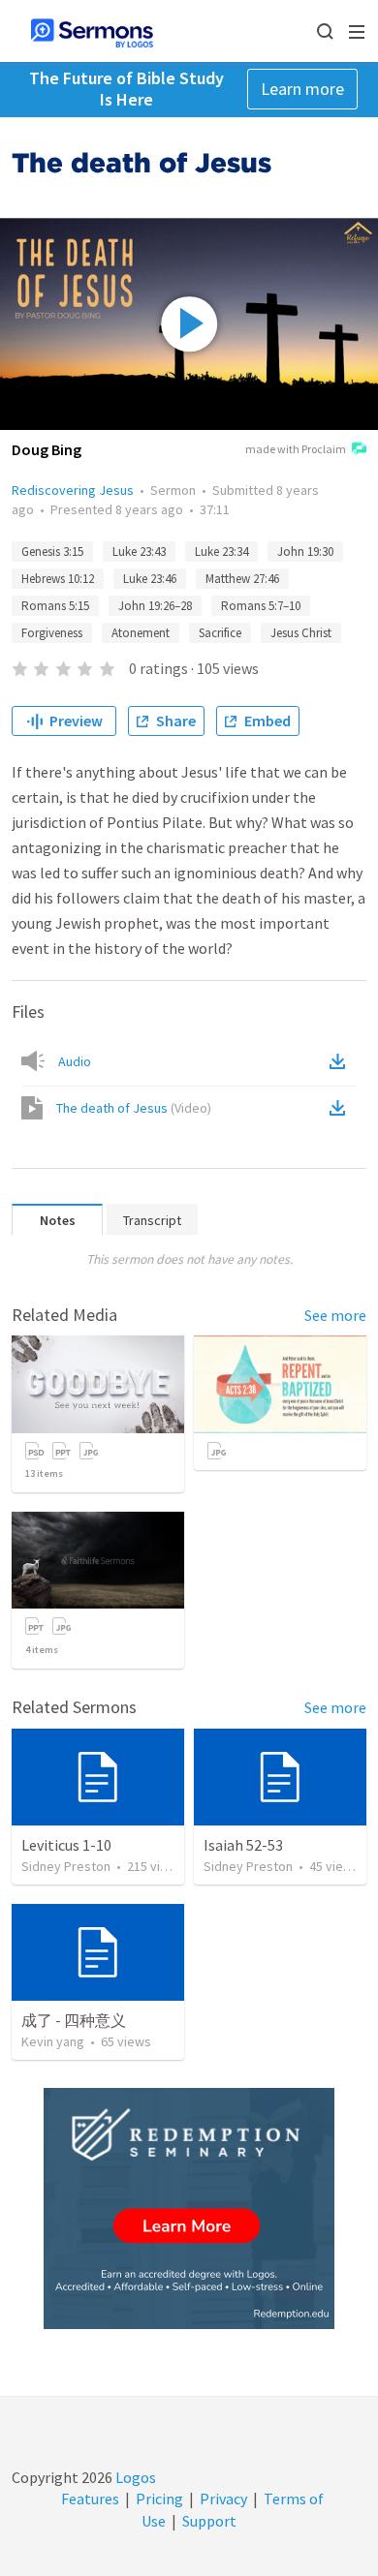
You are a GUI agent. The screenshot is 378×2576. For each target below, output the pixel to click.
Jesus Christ (301, 633)
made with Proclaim (296, 449)
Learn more (302, 89)
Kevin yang (53, 2041)
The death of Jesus (134, 1108)
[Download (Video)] (341, 1108)
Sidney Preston (66, 1866)
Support (209, 2521)
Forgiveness (52, 633)
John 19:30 (305, 552)
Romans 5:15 (55, 606)
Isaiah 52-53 (243, 1845)
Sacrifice (220, 633)
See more (335, 1315)
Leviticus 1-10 (66, 1845)
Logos (134, 2477)
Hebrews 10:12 (58, 579)
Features (90, 2499)
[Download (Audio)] (341, 1061)
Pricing (159, 2499)
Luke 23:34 (221, 552)
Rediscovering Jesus (73, 490)
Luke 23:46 (150, 579)
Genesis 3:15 (52, 552)
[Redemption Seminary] (189, 2208)
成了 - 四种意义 (74, 2020)
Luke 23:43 (139, 552)
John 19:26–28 (155, 606)
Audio (75, 1061)
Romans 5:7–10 (261, 606)
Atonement (141, 633)
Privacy (223, 2499)
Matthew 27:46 (242, 579)
